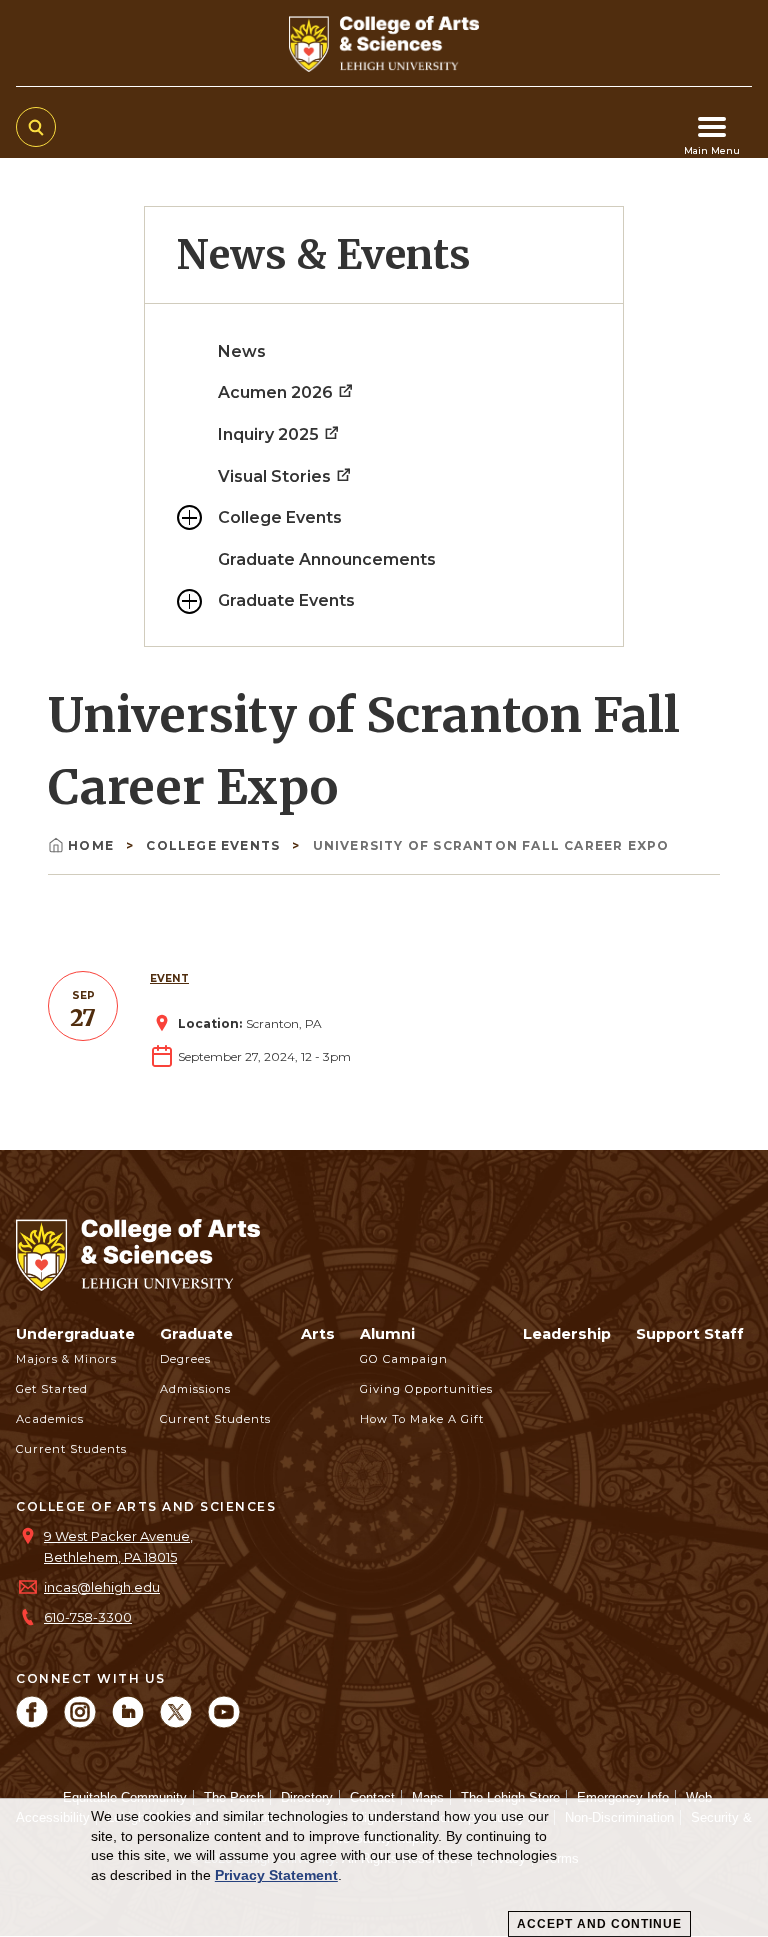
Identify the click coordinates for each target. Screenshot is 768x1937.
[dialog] (384, 1868)
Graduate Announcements (327, 559)
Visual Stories (276, 476)
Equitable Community (125, 1797)
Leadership (567, 1334)
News (242, 351)
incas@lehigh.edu (102, 1587)
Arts (318, 1334)
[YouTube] (224, 1722)
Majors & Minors (66, 1359)
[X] (176, 1722)
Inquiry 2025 (270, 434)
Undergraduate (75, 1334)
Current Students (71, 1449)
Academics (50, 1419)
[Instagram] (80, 1722)
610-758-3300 (88, 1617)
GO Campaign (404, 1359)
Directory (307, 1797)
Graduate (196, 1334)
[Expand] (189, 517)
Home (93, 845)
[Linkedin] (128, 1722)
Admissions (195, 1389)
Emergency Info (623, 1797)
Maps (428, 1797)
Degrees (185, 1359)
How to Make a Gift (422, 1419)
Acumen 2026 (277, 392)
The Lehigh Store (510, 1797)
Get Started (52, 1389)
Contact (372, 1797)
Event (169, 978)
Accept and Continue (599, 1924)
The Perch (234, 1797)
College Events (280, 517)
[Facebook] (32, 1722)
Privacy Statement (276, 1875)
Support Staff (690, 1334)
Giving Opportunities (426, 1389)
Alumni (387, 1334)
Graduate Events (286, 600)
